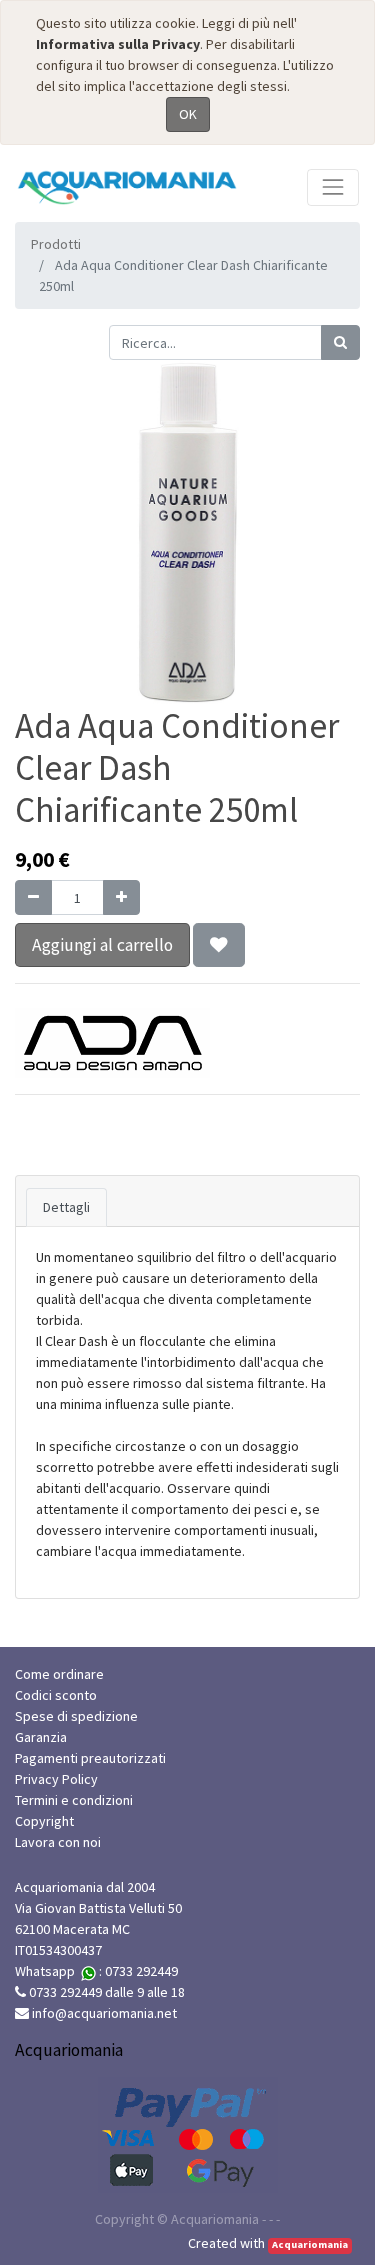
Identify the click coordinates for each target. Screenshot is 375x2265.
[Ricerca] (340, 342)
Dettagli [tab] (66, 1207)
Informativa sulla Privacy (118, 44)
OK (188, 114)
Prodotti (56, 244)
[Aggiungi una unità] (121, 897)
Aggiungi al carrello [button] (102, 945)
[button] (219, 945)
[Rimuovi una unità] (33, 897)
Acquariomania (310, 2244)
